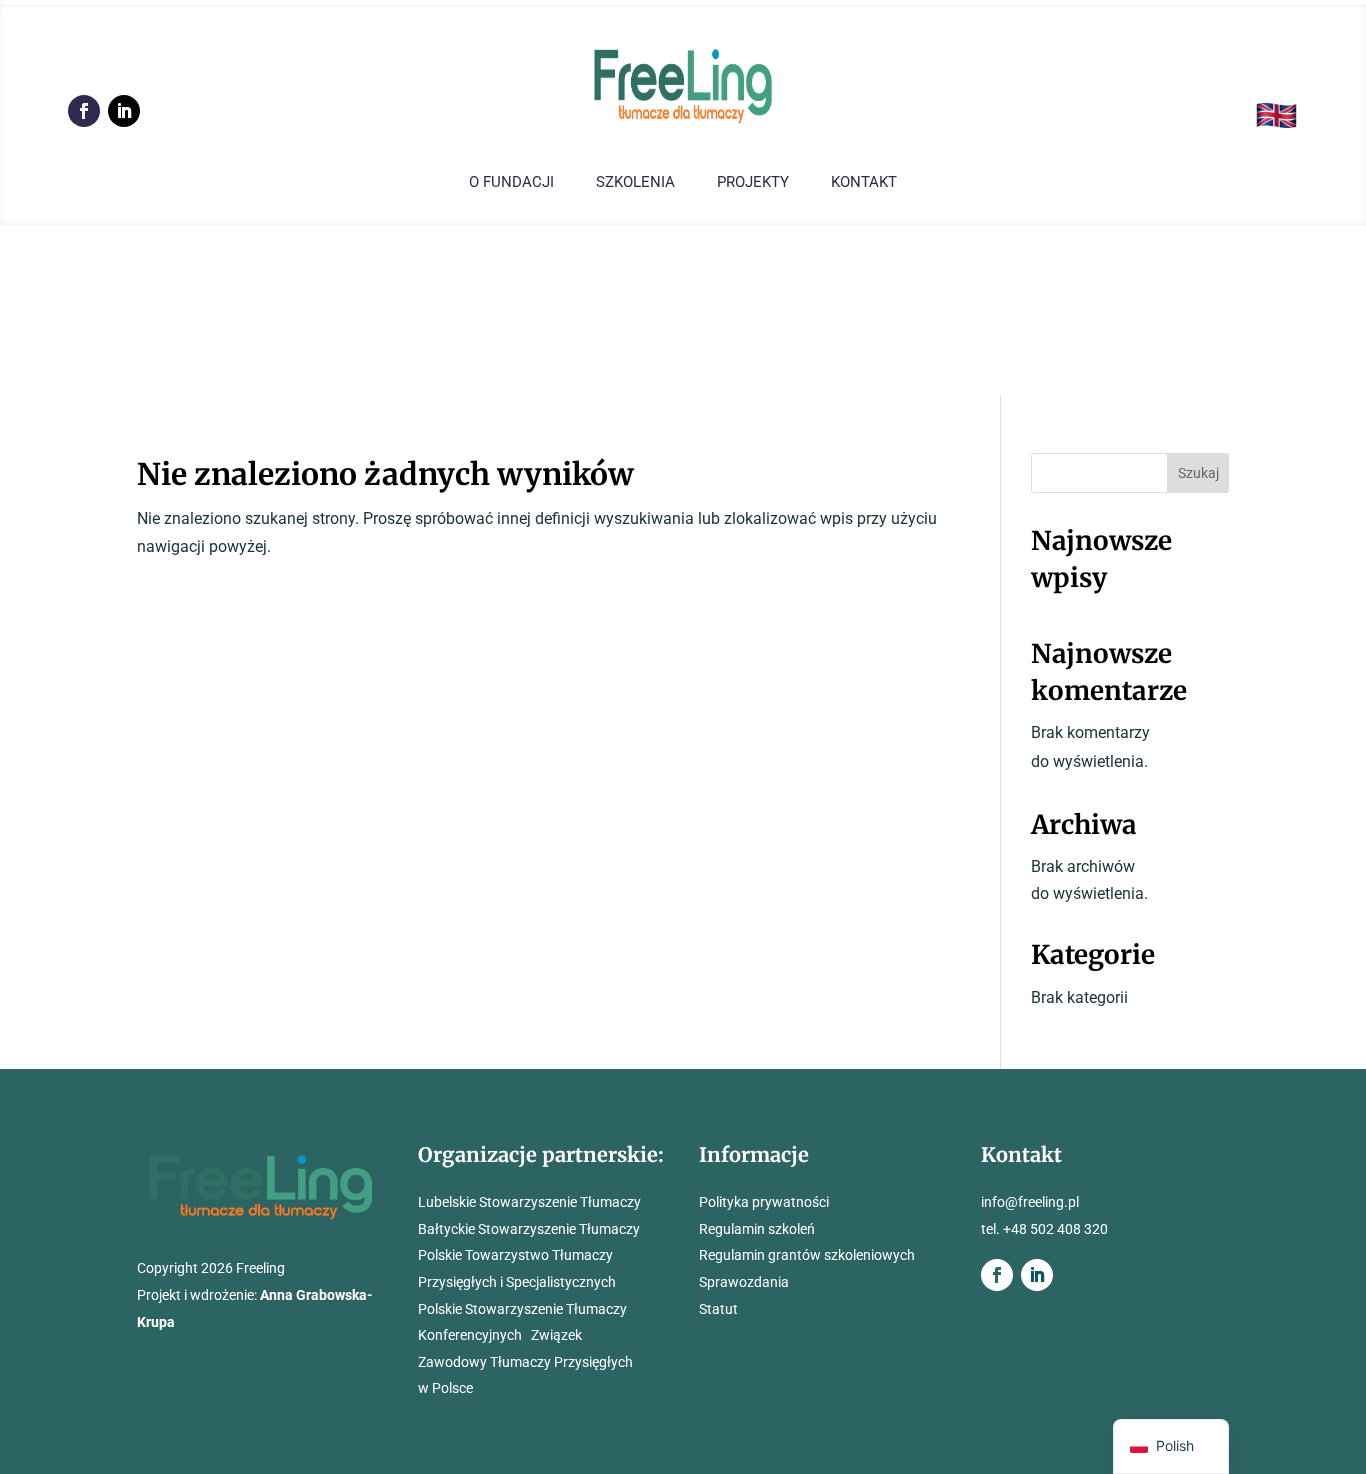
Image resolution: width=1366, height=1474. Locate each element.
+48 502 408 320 (1055, 1229)
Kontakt (864, 183)
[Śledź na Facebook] (84, 111)
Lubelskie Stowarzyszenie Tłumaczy (529, 1202)
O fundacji (511, 183)
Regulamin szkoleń (757, 1229)
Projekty (753, 183)
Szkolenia (635, 183)
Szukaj (1198, 473)
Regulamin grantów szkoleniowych (807, 1255)
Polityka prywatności (764, 1202)
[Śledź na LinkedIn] (124, 111)
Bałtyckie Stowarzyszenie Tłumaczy (529, 1229)
